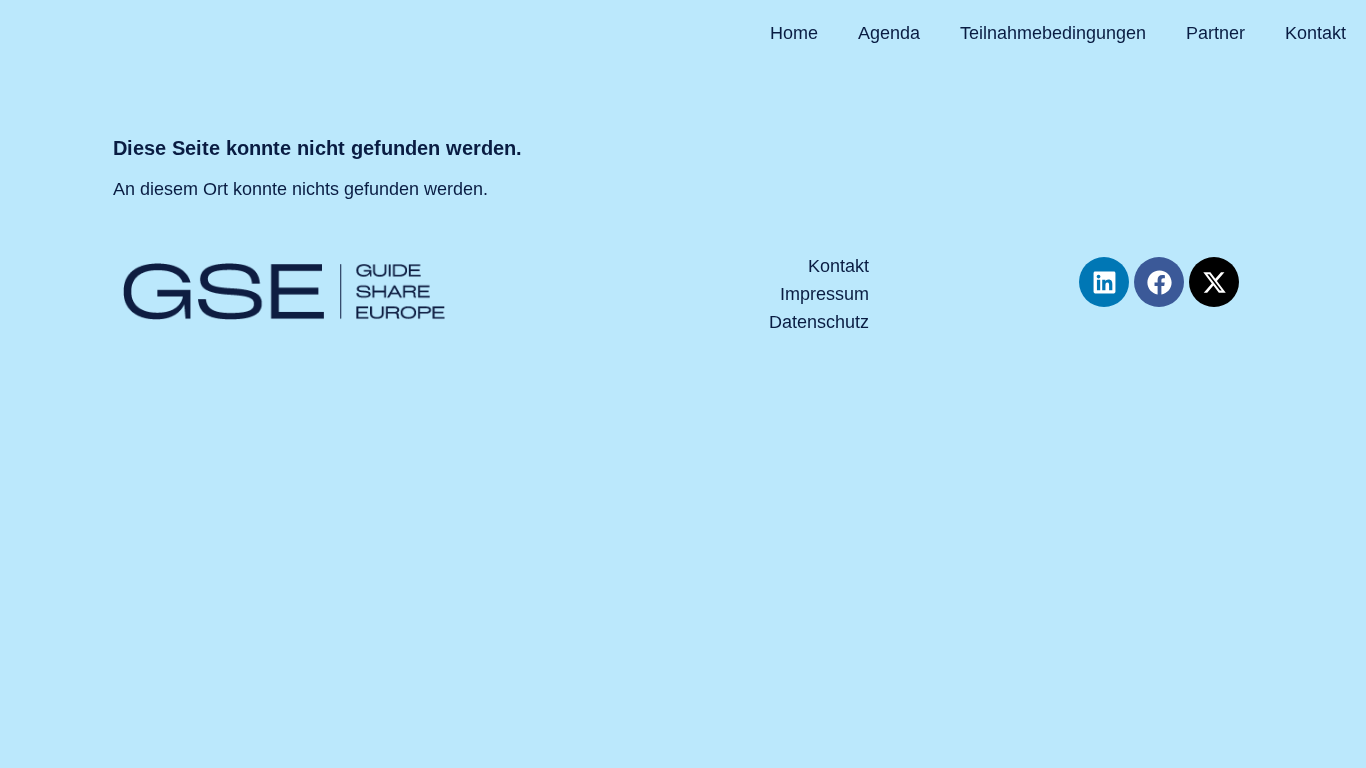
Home (794, 33)
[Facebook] (1159, 282)
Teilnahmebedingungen (1053, 33)
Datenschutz (819, 322)
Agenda (889, 33)
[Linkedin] (1104, 282)
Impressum (824, 294)
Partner (1215, 33)
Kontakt (1315, 33)
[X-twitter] (1214, 282)
